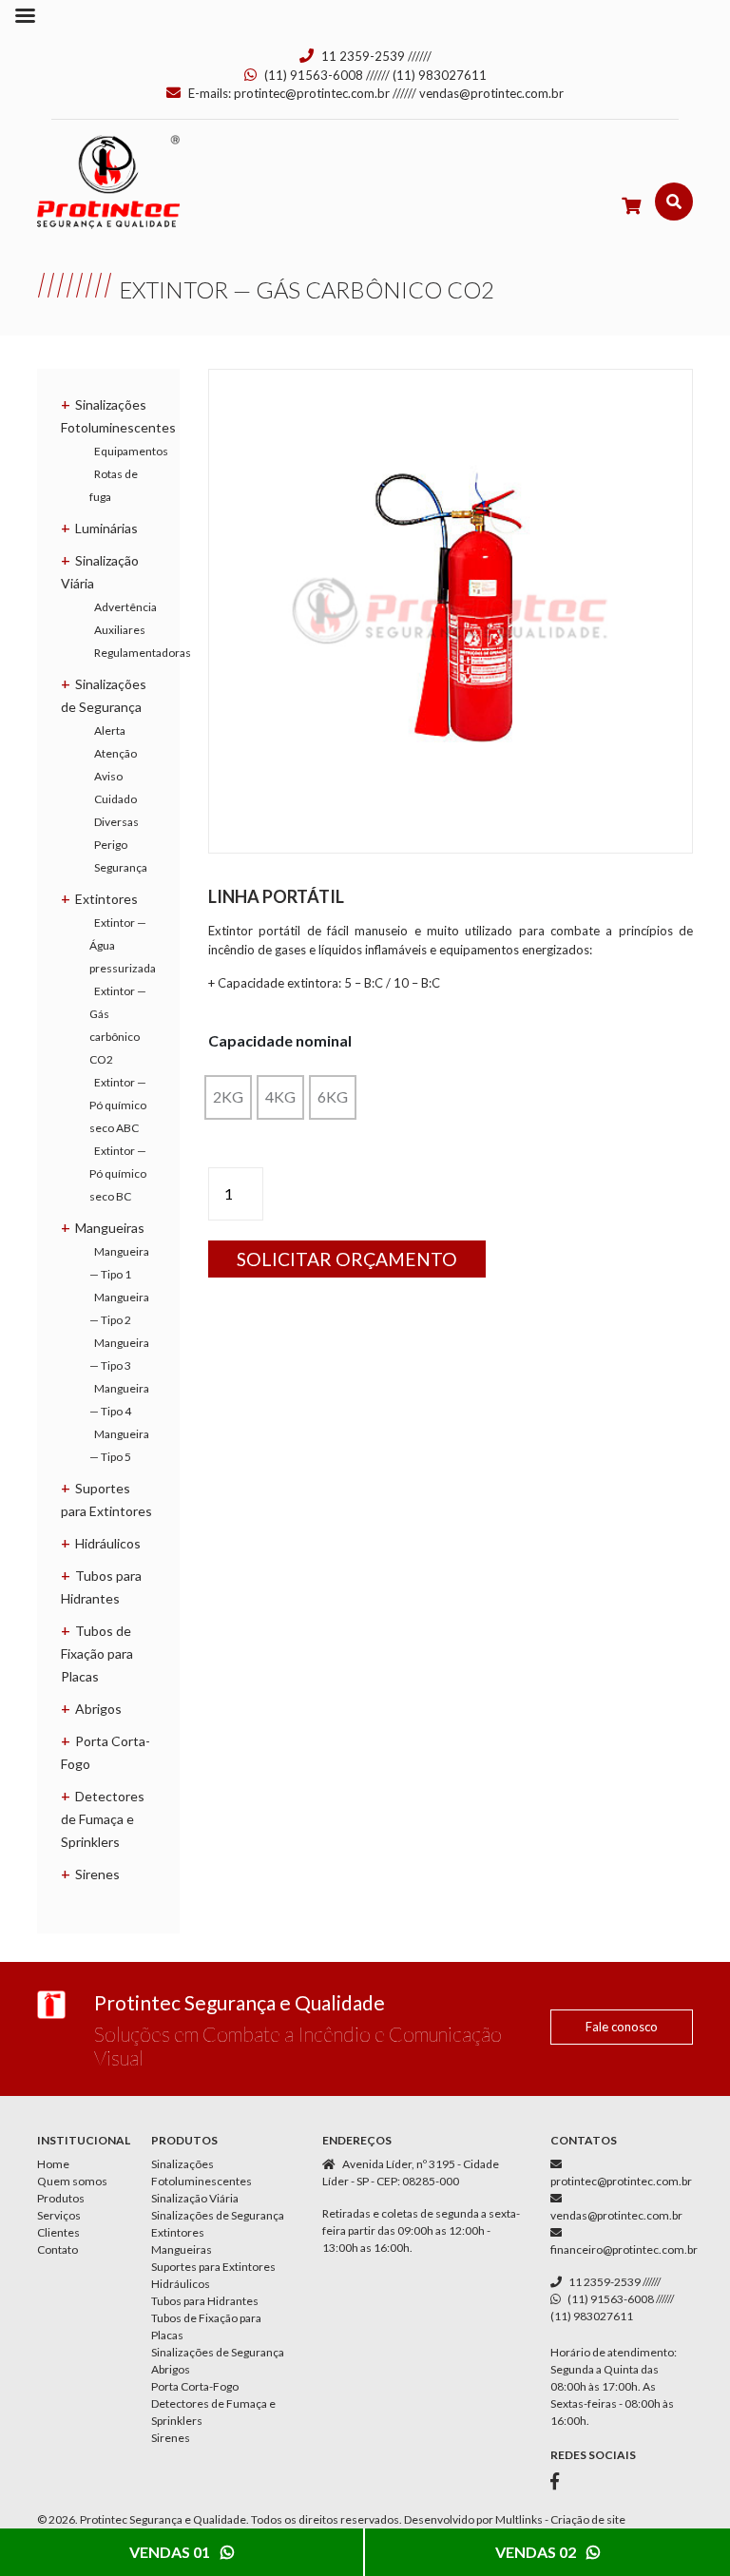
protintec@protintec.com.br (312, 93)
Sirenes (97, 1874)
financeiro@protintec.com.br (624, 2249)
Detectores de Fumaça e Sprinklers (103, 1819)
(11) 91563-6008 (314, 75)
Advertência (125, 607)
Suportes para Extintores (213, 2267)
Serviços (59, 2215)
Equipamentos (131, 451)
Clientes (58, 2232)
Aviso (108, 776)
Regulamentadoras (143, 653)
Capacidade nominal (280, 1040)
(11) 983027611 (440, 75)
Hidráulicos (108, 1543)
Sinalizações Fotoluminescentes (202, 2172)
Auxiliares (120, 630)
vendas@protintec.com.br (491, 93)
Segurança (121, 867)
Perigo (111, 845)
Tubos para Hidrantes (205, 2301)
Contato (58, 2249)
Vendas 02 (537, 2552)
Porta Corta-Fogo (195, 2386)
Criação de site (588, 2519)
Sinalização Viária (195, 2198)
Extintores (106, 899)
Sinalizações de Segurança (218, 2215)
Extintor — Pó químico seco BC (118, 1173)
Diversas (116, 822)
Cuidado (115, 799)
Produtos (61, 2198)
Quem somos (72, 2181)
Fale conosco (622, 2027)
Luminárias (106, 528)
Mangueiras (110, 1228)
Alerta (110, 731)
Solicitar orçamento (347, 1259)
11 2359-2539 (363, 56)
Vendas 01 (171, 2552)
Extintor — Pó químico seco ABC (118, 1105)
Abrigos (98, 1709)
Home (53, 2164)
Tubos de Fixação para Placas (97, 1653)
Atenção (115, 753)
